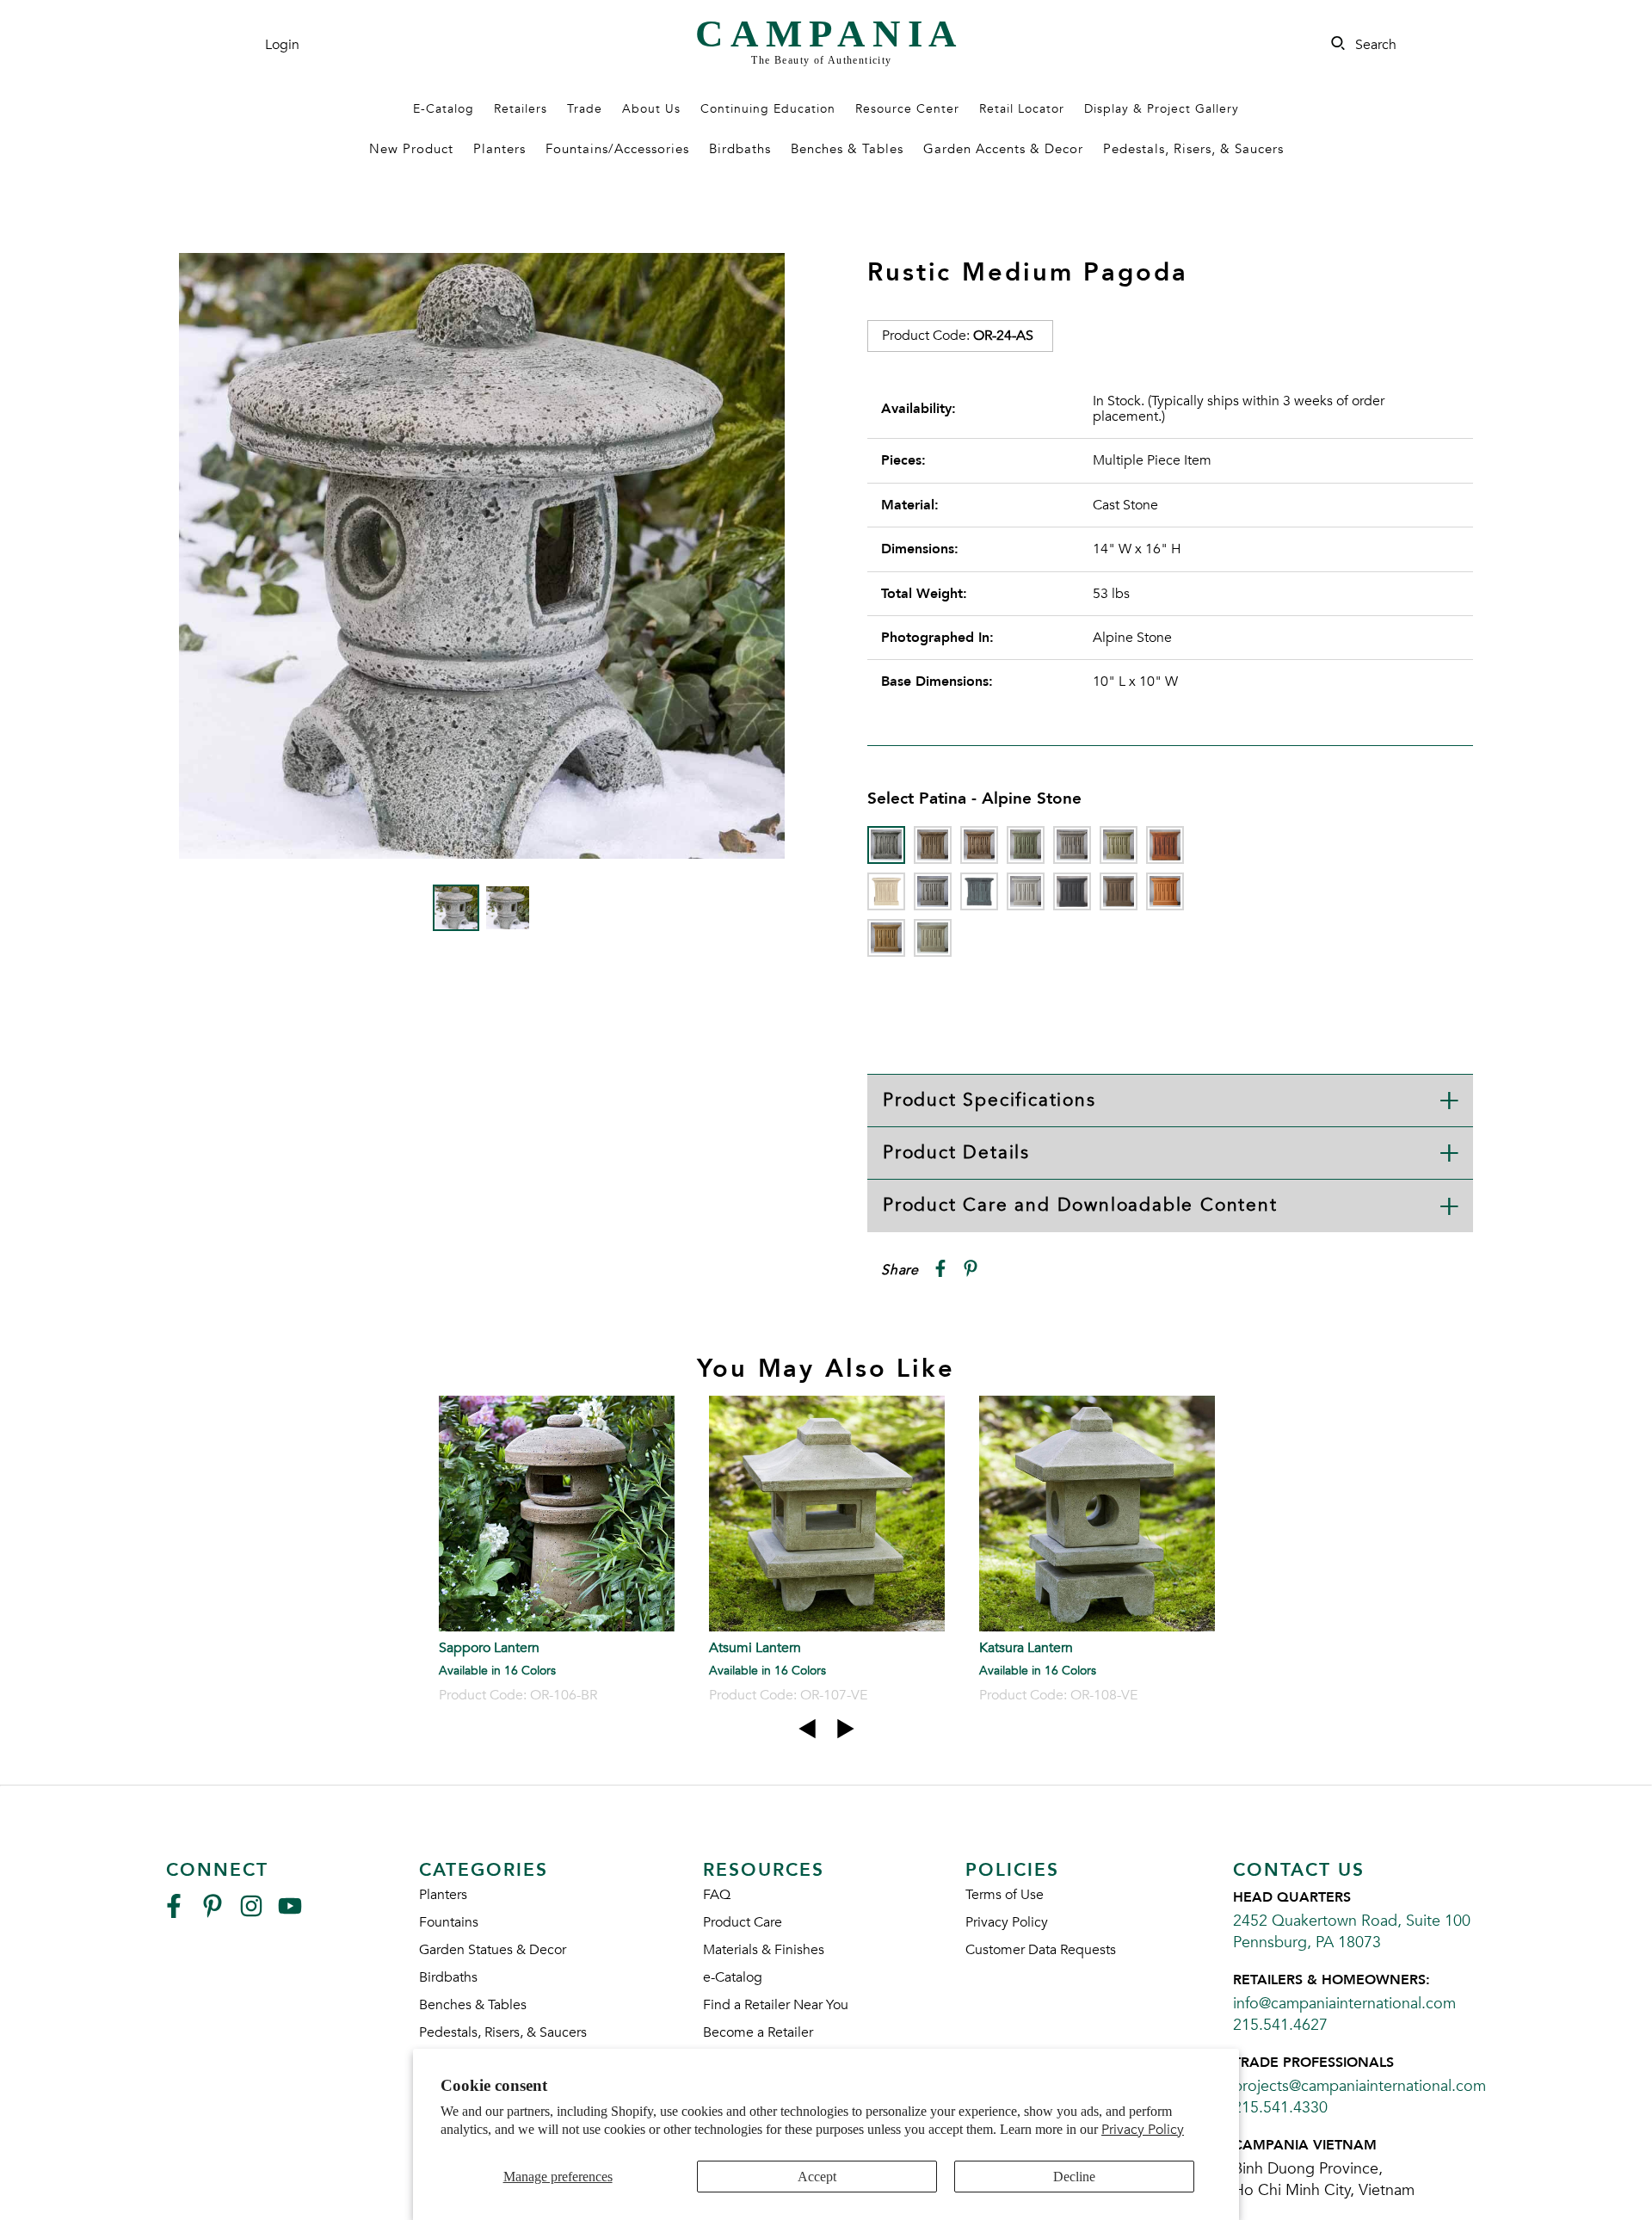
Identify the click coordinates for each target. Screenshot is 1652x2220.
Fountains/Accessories (617, 149)
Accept (817, 2177)
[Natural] (1026, 891)
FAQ (717, 1895)
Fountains (449, 1922)
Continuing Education (768, 109)
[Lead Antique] (979, 891)
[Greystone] (933, 891)
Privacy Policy (1143, 2130)
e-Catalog (733, 1977)
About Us (651, 109)
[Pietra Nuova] (1119, 891)
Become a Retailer (758, 2032)
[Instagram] (251, 1913)
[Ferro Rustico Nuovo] (1165, 845)
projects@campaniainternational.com (1359, 2086)
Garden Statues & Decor (493, 1950)
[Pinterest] (213, 1913)
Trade (585, 109)
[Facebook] (174, 1913)
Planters (499, 149)
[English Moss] (1119, 845)
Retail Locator (1022, 109)
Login (282, 45)
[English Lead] (1072, 845)
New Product (411, 149)
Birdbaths (740, 149)
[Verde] (933, 938)
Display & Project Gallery (1162, 109)
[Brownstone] (979, 845)
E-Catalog (444, 109)
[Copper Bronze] (1026, 845)
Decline (1074, 2177)
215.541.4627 (1280, 2025)
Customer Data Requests (1041, 1950)
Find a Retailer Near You (776, 2005)
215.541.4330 (1280, 2108)
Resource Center (907, 109)
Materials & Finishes (764, 1950)
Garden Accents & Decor (1003, 149)
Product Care (743, 1922)
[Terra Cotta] (1165, 891)
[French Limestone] (886, 891)
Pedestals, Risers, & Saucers (1193, 149)
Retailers (521, 109)
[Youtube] (290, 1913)
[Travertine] (886, 938)
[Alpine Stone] (886, 845)
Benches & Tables (847, 149)
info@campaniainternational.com (1344, 2004)
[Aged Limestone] (933, 845)
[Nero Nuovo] (1072, 891)
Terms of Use (1005, 1895)
